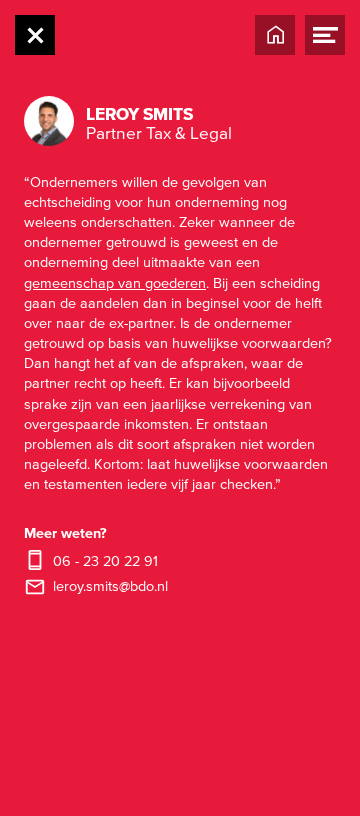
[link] (123, 587)
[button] (161, 121)
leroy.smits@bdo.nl (110, 587)
